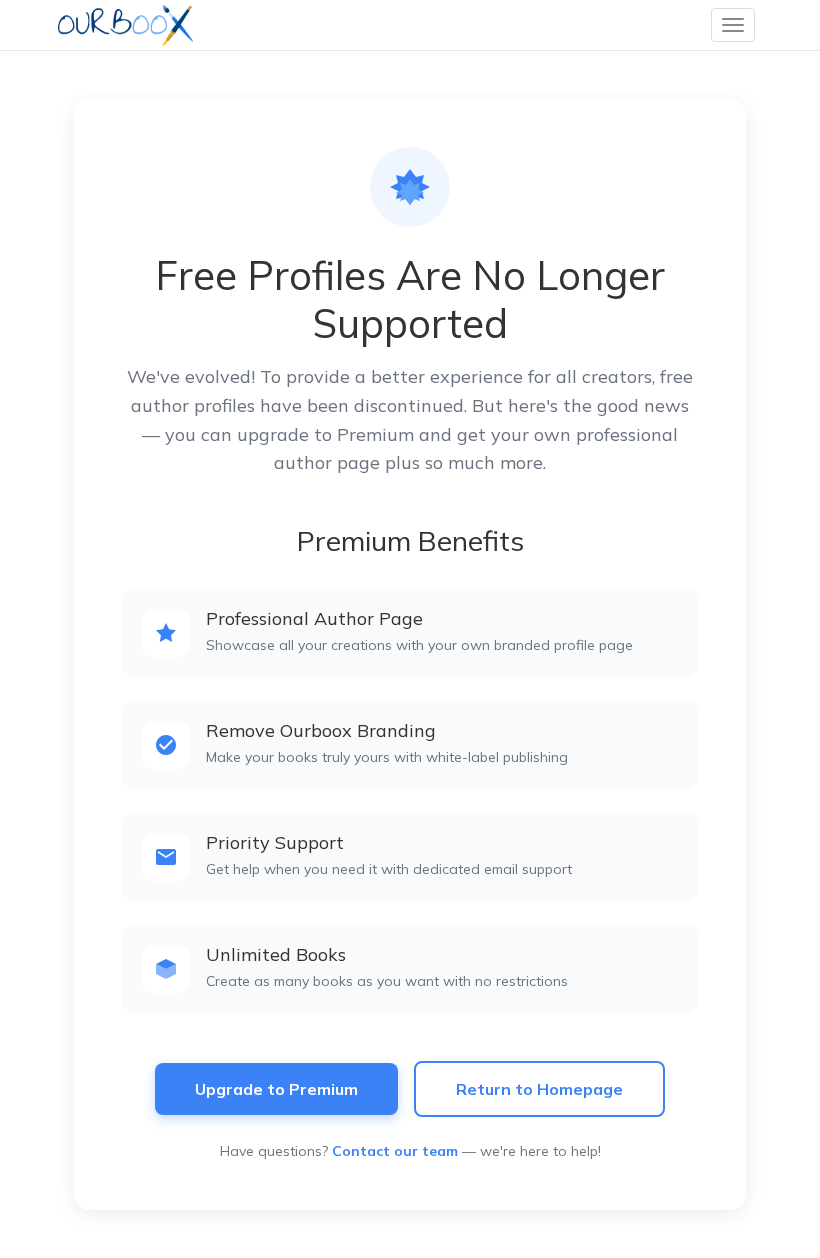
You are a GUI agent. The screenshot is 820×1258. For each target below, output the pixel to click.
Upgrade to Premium (276, 1089)
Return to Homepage (539, 1089)
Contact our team (395, 1151)
